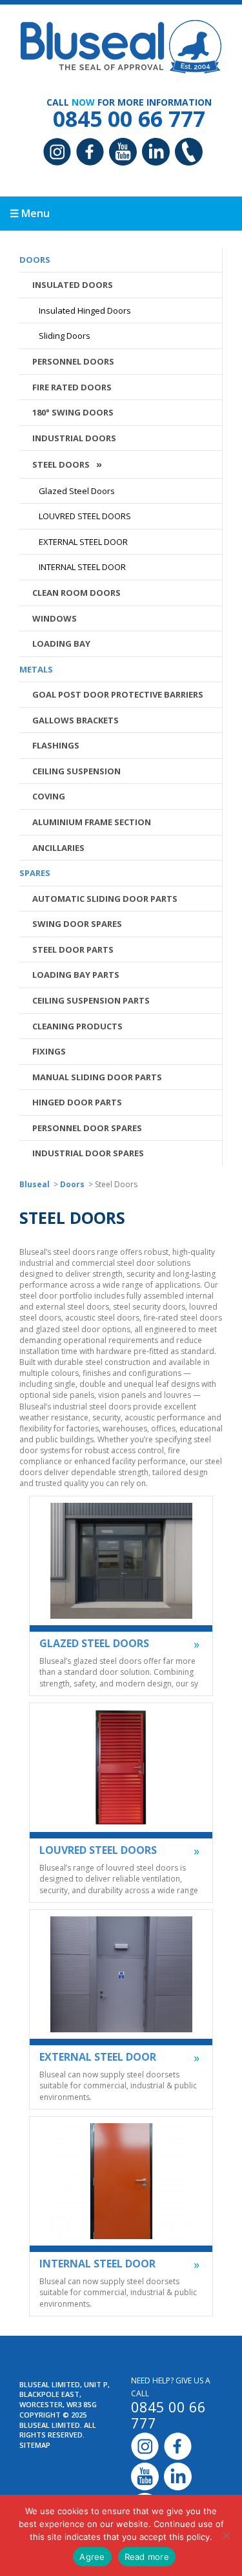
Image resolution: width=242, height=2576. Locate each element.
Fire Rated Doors (72, 387)
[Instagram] (57, 153)
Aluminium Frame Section (92, 822)
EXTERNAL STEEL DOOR (83, 542)
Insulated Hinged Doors (85, 310)
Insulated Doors (73, 285)
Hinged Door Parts (77, 1102)
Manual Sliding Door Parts (97, 1077)
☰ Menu (30, 213)
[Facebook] (90, 153)
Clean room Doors (76, 593)
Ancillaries (58, 848)
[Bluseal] (121, 44)
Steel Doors (61, 464)
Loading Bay (61, 644)
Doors (35, 260)
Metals (36, 669)
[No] (226, 2535)
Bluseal (35, 1184)
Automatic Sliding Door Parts (105, 899)
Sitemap (35, 2445)
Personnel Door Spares (87, 1128)
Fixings (49, 1051)
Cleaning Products (77, 1026)
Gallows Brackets (76, 720)
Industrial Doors (74, 438)
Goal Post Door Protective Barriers (118, 694)
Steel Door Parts (73, 949)
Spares (35, 873)
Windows (55, 618)
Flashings (56, 745)
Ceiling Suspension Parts (91, 1000)
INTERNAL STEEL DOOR (82, 567)
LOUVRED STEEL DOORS (85, 516)
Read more (147, 2557)
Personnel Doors (73, 361)
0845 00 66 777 (129, 119)
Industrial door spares (88, 1153)
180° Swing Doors (73, 412)
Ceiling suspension (76, 771)
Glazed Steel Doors (77, 491)
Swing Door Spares (77, 924)
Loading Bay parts (76, 975)
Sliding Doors (65, 336)
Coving (49, 796)
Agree (92, 2557)
